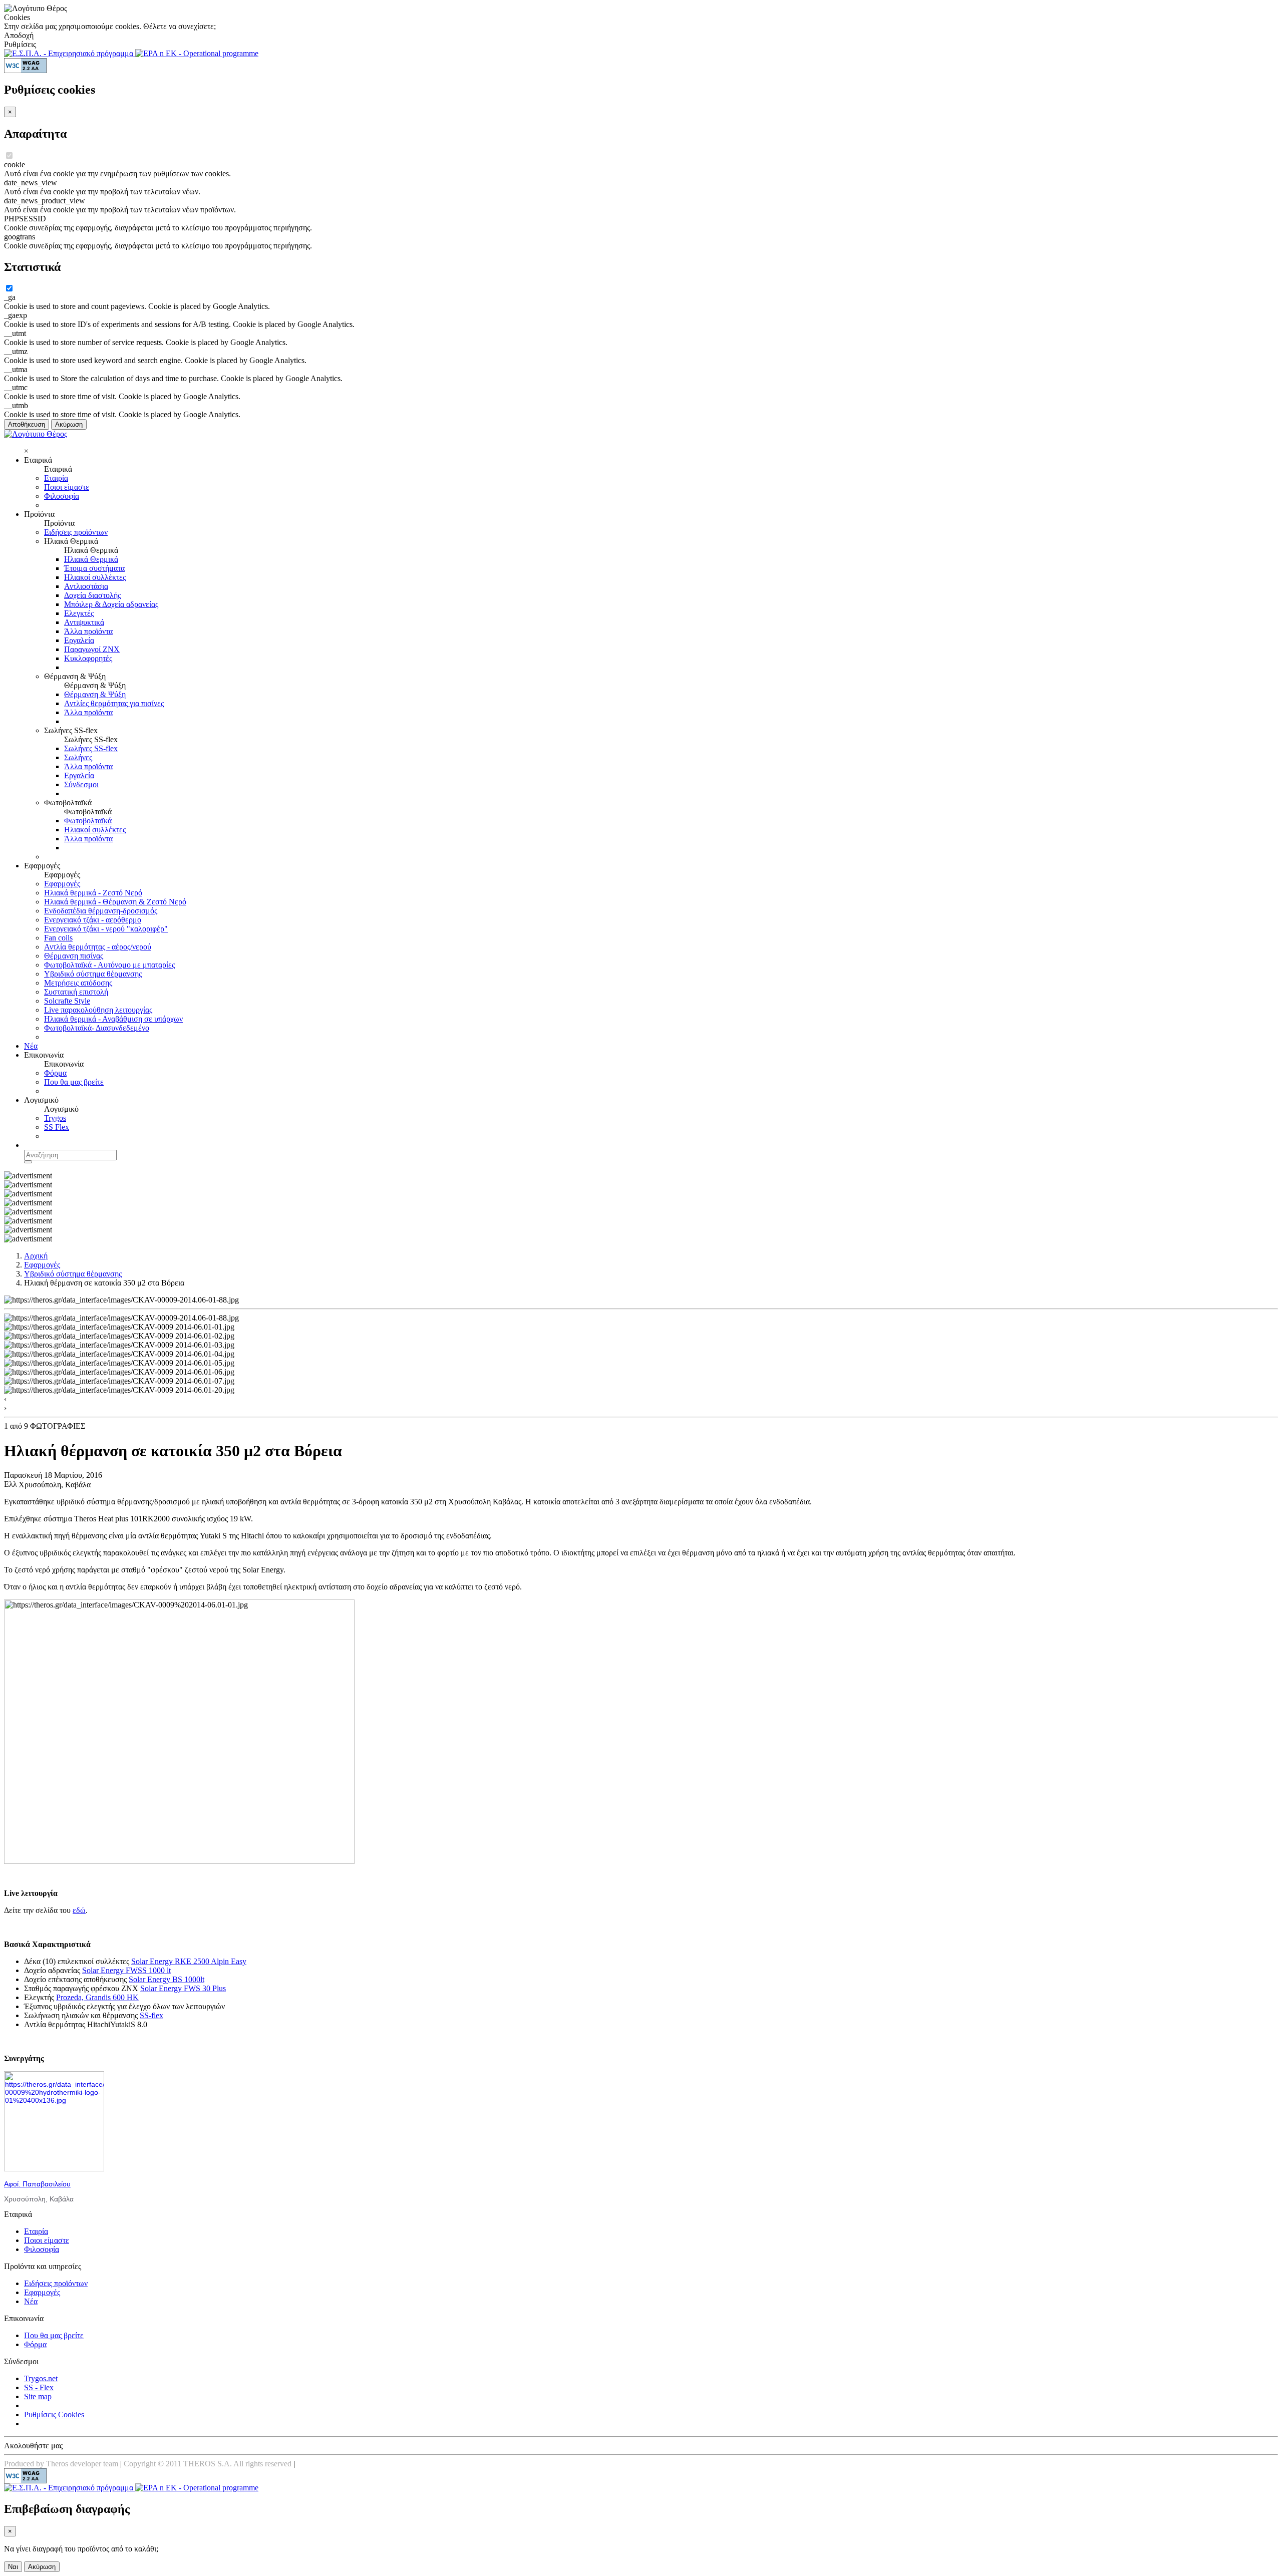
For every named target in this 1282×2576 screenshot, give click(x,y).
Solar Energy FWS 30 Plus (183, 1988)
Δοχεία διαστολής (92, 595)
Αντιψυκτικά (84, 622)
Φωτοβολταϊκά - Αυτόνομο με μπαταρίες (109, 965)
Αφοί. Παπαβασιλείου (37, 2184)
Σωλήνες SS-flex (91, 748)
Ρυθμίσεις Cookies (54, 2414)
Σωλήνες (78, 757)
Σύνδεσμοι (81, 784)
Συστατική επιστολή (76, 992)
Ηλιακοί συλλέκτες (95, 577)
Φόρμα (55, 1073)
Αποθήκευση (27, 424)
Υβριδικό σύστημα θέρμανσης (93, 974)
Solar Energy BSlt (167, 1979)
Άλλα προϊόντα (88, 631)
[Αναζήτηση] (28, 1162)
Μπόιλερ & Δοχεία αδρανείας (111, 604)
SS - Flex (39, 2387)
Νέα (31, 1046)
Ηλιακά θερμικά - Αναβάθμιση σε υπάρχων (113, 1019)
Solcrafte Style (67, 1001)
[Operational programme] (197, 53)
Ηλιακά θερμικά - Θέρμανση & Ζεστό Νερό (115, 902)
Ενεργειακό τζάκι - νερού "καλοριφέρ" (106, 929)
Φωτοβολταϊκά (88, 821)
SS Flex (57, 1127)
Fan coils (58, 938)
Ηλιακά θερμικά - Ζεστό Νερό (93, 893)
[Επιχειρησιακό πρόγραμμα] (70, 53)
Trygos (55, 1118)
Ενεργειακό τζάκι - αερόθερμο (93, 920)
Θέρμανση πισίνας (74, 956)
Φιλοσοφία (62, 496)
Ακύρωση (69, 424)
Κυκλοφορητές (88, 658)
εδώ (79, 1910)
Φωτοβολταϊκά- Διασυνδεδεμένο (97, 1028)
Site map (38, 2396)
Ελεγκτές (79, 613)
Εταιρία (56, 478)
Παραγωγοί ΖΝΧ (92, 649)
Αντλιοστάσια (86, 586)
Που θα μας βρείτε (74, 1082)
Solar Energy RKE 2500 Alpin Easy (189, 1961)
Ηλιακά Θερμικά (91, 559)
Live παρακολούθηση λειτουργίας (98, 1010)
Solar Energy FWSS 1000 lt (126, 1970)
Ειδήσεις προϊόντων (76, 532)
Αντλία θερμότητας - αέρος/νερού (98, 947)
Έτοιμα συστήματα (94, 568)
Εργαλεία (79, 640)
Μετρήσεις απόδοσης (78, 983)
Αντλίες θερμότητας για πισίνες (114, 703)
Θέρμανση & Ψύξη (95, 694)
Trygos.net (41, 2378)
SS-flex (151, 2015)
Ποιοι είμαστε (67, 487)
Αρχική (36, 1256)
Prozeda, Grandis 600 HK (97, 1997)
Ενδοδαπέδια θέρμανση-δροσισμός (101, 911)
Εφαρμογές (62, 884)
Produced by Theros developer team (61, 2464)
